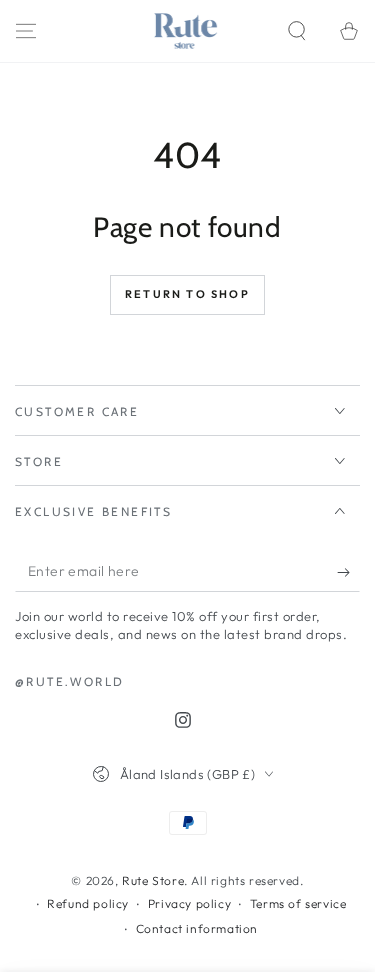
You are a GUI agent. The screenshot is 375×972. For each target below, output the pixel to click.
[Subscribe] (348, 572)
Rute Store (153, 880)
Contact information (197, 928)
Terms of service (298, 903)
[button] (297, 31)
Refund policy (88, 903)
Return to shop (187, 294)
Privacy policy (189, 903)
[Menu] (26, 31)
